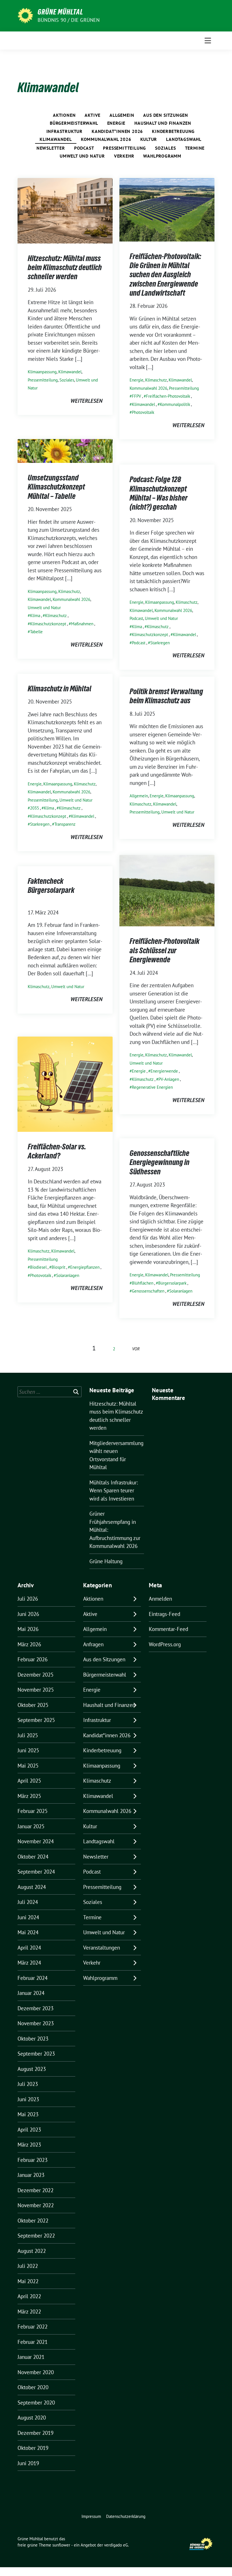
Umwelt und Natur (82, 156)
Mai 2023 (28, 2114)
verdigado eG (116, 2545)
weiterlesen (86, 401)
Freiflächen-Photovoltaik (168, 396)
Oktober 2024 (33, 1857)
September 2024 (36, 1872)
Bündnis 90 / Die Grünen (69, 20)
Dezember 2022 (36, 2190)
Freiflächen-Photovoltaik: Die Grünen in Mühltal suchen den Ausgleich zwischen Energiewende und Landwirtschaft (165, 275)
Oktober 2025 (33, 1705)
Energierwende (164, 1071)
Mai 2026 (28, 1629)
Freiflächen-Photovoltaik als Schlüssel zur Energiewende (165, 950)
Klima (35, 616)
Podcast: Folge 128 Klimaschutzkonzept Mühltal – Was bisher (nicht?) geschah (159, 493)
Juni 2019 (28, 2463)
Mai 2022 (28, 2281)
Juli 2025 (28, 1735)
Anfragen (93, 1644)
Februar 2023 (33, 2160)
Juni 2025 (28, 1750)
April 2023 (29, 2130)
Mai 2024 (28, 1932)
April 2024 (29, 1948)
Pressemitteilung (124, 148)
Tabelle (36, 632)
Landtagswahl (184, 139)
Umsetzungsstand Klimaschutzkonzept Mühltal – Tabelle (56, 487)
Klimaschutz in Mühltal (60, 689)
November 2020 (36, 2372)
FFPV (137, 396)
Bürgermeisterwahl (74, 123)
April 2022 (29, 2296)
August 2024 (32, 1887)
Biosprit (58, 1267)
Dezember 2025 (36, 1675)
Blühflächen (143, 1283)
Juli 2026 (28, 1599)
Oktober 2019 (33, 2448)
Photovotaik (41, 1275)
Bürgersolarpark (172, 1283)
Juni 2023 (28, 2099)
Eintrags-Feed (165, 1614)
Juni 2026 (28, 1614)
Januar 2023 (31, 2175)
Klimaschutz (156, 380)
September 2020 (36, 2403)
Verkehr (124, 156)
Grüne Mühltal (60, 12)
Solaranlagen (68, 1275)
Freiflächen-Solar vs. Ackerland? (57, 1151)
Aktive (93, 115)
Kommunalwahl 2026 (106, 139)
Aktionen (64, 115)
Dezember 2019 (36, 2433)
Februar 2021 (33, 2342)
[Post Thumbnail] (65, 210)
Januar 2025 (31, 1826)
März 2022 (29, 2312)
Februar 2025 (33, 1811)
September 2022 (36, 2236)
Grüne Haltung (106, 1561)
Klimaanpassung (42, 372)
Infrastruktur (65, 131)
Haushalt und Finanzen (163, 123)
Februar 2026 (33, 1659)
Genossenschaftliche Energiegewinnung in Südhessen (160, 1162)
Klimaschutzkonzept (48, 624)
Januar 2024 (31, 1993)
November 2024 (36, 1841)
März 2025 (29, 1796)
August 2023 (32, 2069)
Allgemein (122, 115)
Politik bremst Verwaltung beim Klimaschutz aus (166, 696)
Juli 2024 (28, 1902)
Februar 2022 (33, 2327)
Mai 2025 (28, 1766)
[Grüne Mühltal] (25, 15)
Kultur (149, 139)
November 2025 (36, 1690)
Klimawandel (56, 139)
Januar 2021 (31, 2357)
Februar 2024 (33, 1978)
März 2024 (29, 1963)
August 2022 (32, 2251)
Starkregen (160, 643)
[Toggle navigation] (208, 41)
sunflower (61, 2545)
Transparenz (65, 824)
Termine (195, 148)
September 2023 (36, 2054)
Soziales (165, 148)
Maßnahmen (82, 624)
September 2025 (36, 1720)
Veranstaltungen (102, 1948)
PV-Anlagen (169, 1079)
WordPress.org (165, 1644)
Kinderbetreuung (173, 131)
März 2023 (29, 2145)
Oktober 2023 (33, 2039)
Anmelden (160, 1599)
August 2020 (32, 2418)
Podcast (84, 148)
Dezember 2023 (36, 2008)
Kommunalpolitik (175, 404)
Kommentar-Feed (168, 1629)
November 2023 (36, 2023)
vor (136, 1349)
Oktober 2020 (33, 2387)
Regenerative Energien (152, 1087)
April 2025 (29, 1781)
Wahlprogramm (162, 156)
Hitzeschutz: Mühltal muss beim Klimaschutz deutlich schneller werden (65, 267)
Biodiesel (38, 1267)
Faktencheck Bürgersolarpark (57, 890)
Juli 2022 (28, 2266)
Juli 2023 (28, 2084)
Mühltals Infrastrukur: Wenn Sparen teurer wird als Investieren (114, 1491)
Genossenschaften (148, 1291)
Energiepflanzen (85, 1267)
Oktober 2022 (33, 2221)
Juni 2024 (28, 1917)
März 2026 (29, 1644)
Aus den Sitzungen (166, 115)
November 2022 (36, 2205)
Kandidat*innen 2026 (117, 131)
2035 (35, 808)
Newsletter (51, 148)
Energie (116, 123)
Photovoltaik (143, 412)
